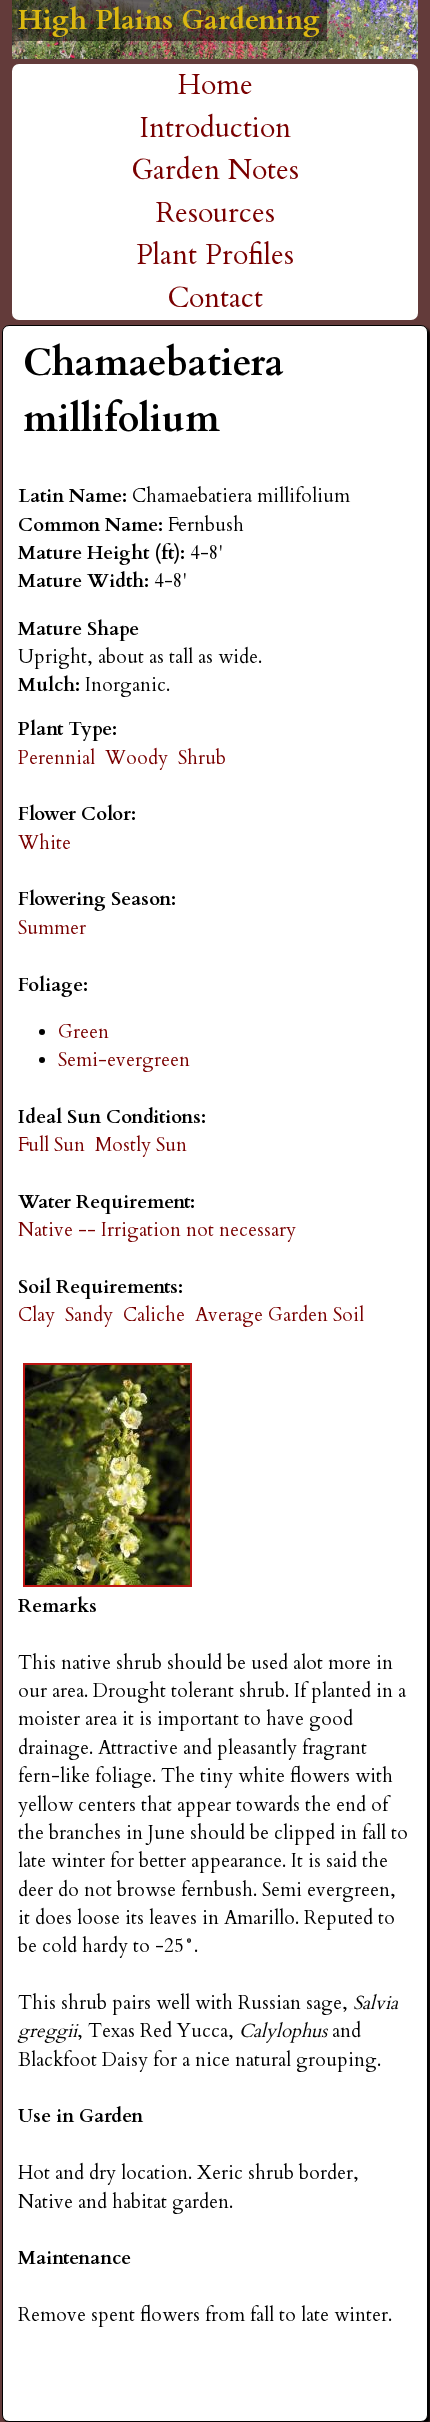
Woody (136, 758)
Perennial (56, 758)
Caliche (154, 1315)
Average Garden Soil (279, 1315)
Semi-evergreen (124, 1060)
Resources (215, 213)
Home (215, 85)
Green (83, 1032)
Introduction (215, 128)
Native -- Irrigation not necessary (157, 1230)
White (44, 843)
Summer (52, 928)
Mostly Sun (141, 1145)
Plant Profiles (215, 255)
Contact (215, 298)
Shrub (202, 758)
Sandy (89, 1315)
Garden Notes (215, 170)
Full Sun (51, 1145)
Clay (36, 1315)
